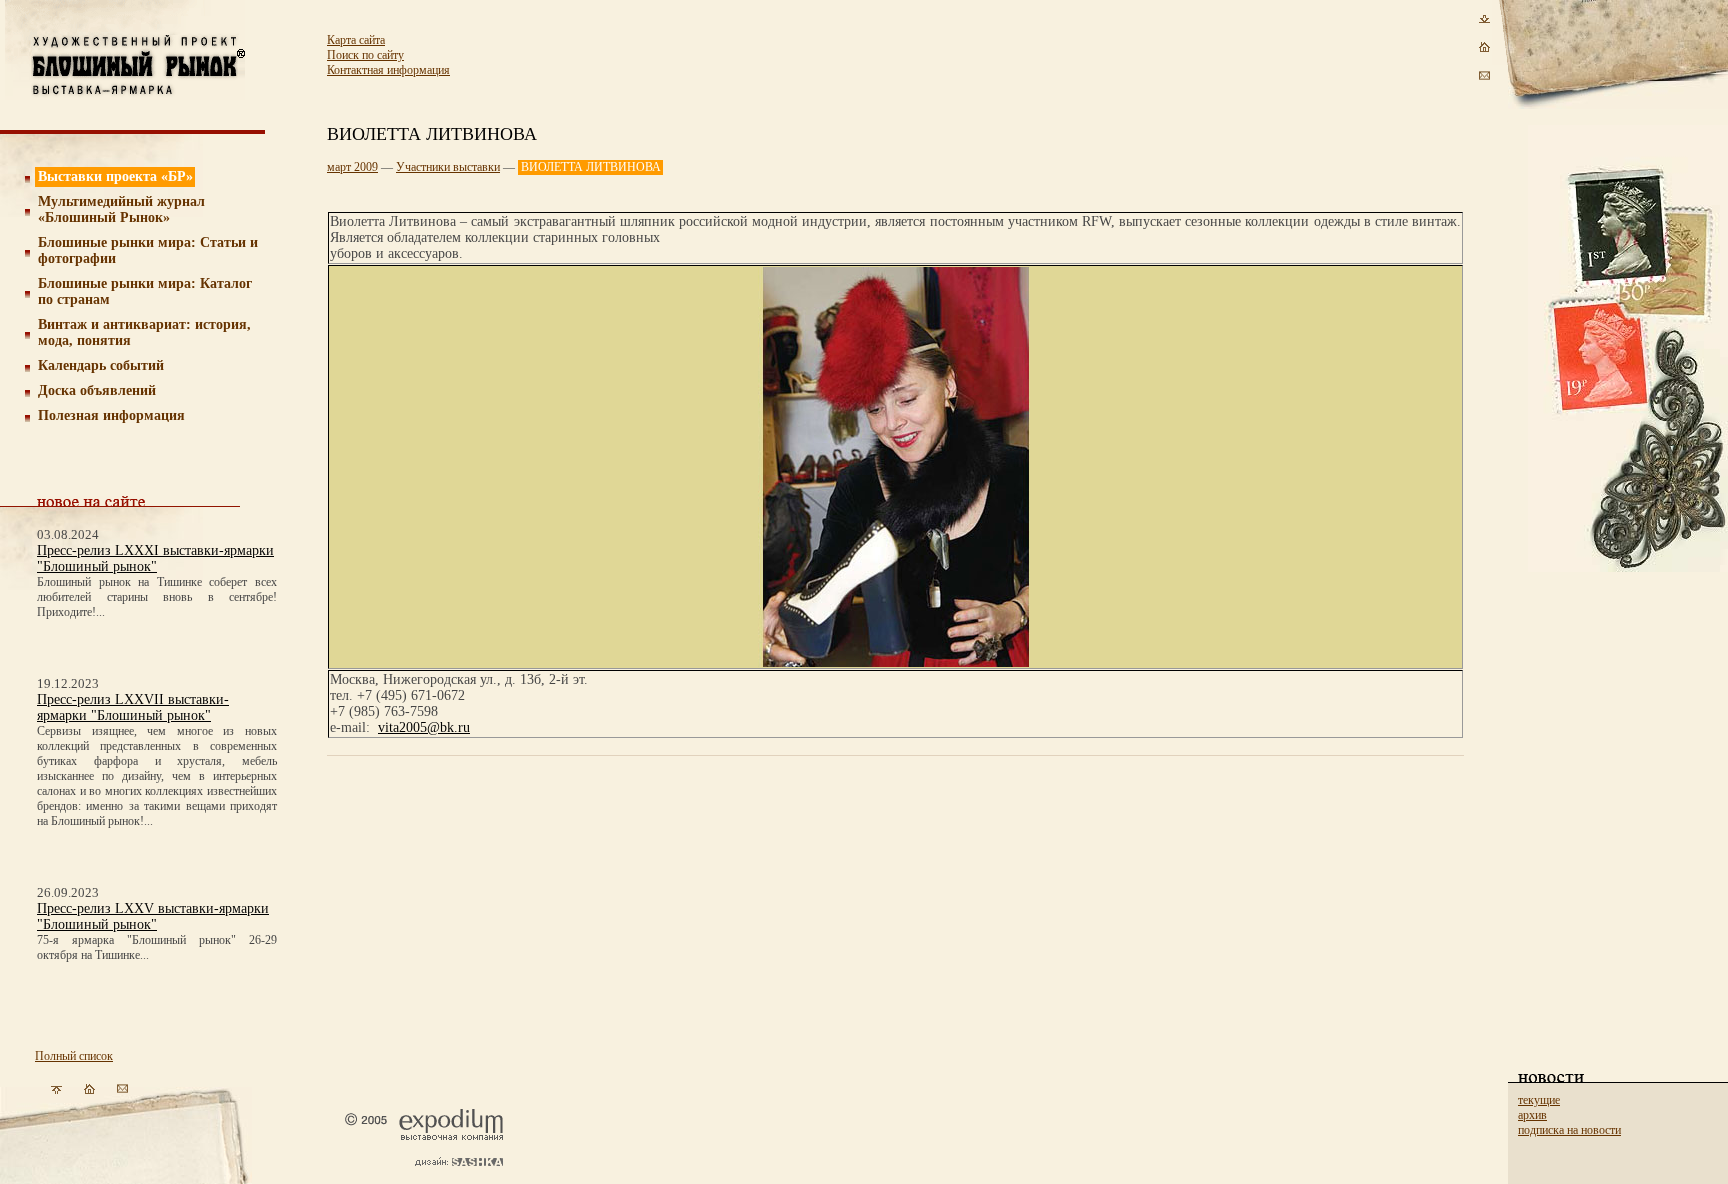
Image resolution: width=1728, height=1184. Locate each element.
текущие (1539, 1100)
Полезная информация (111, 415)
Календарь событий (101, 365)
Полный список (74, 1056)
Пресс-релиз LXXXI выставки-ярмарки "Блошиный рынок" (155, 558)
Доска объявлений (97, 390)
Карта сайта (356, 40)
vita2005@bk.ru (424, 727)
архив (1532, 1115)
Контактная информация (388, 70)
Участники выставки (448, 167)
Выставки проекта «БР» (115, 176)
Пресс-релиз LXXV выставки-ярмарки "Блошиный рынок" (153, 916)
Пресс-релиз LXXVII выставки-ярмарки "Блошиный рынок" (133, 707)
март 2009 (352, 167)
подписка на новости (1569, 1130)
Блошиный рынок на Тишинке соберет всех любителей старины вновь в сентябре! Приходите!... (157, 597)
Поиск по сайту (365, 55)
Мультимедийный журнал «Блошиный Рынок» (121, 209)
